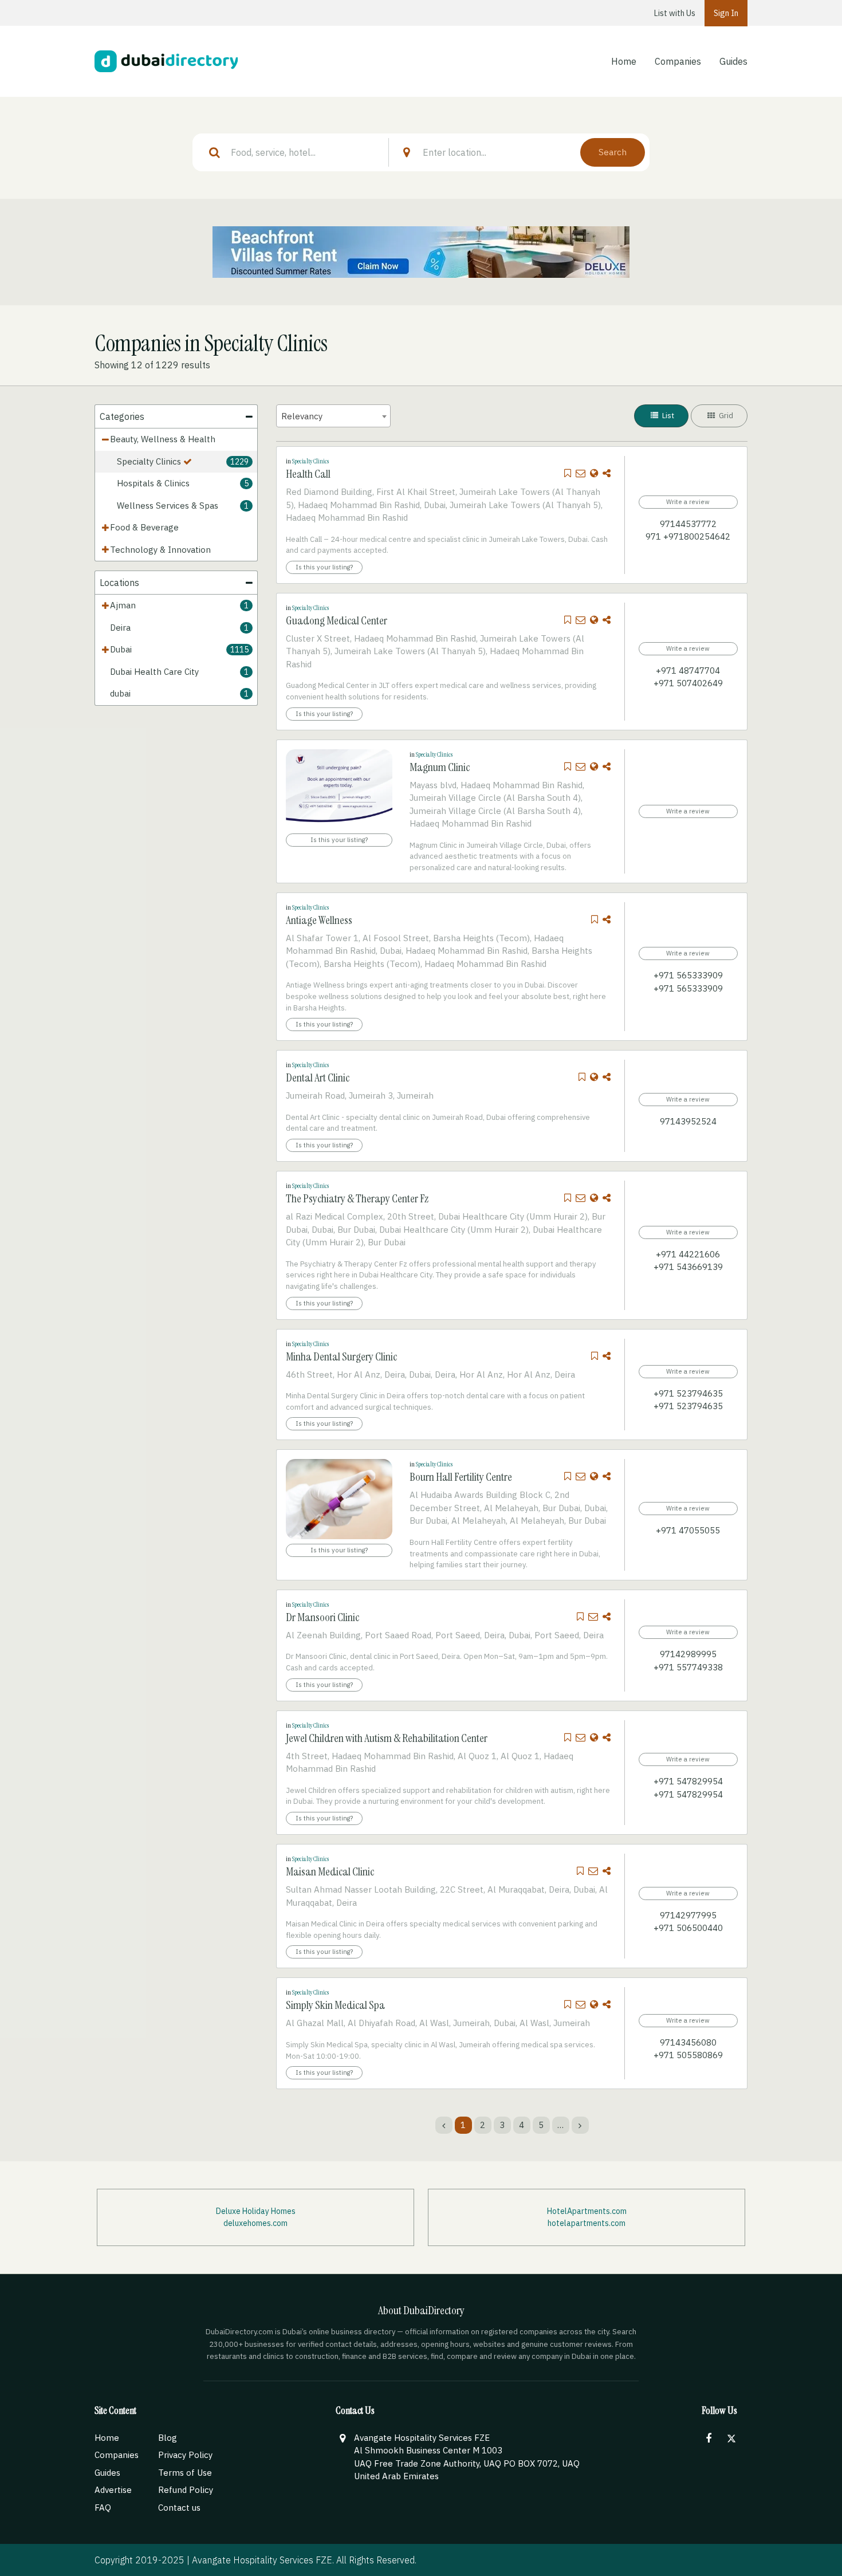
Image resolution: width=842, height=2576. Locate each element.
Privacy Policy (185, 2455)
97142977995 (688, 1915)
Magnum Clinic (440, 767)
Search (613, 152)
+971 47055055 (688, 1530)
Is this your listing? (324, 567)
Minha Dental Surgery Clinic (341, 1356)
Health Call (308, 474)
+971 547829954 (688, 1781)
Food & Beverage (144, 527)
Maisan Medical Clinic (330, 1871)
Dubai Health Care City (154, 672)
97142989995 (688, 1654)
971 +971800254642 (688, 536)
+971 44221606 (688, 1254)
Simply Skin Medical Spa (335, 2005)
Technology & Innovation (160, 550)
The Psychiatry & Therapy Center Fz (357, 1198)
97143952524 (688, 1121)
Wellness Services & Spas (168, 506)
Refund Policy (186, 2490)
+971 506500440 (688, 1928)
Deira (120, 628)
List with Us (675, 13)
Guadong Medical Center (337, 620)
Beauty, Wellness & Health (163, 439)
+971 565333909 (688, 975)
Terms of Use (185, 2473)
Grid (725, 416)
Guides (733, 61)
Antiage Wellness (319, 920)
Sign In (726, 13)
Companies (678, 61)
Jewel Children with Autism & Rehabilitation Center (387, 1738)
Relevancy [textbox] (302, 416)
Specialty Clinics (149, 461)
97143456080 (688, 2042)
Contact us (179, 2508)
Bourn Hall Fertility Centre (461, 1477)
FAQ (103, 2508)
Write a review (688, 502)
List (667, 416)
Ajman (123, 605)
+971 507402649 (688, 683)
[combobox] (333, 416)
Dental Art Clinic (318, 1077)
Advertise (113, 2490)
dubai (120, 693)
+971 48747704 (688, 670)
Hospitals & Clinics (153, 483)
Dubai (121, 649)
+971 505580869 (688, 2055)
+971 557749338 (688, 1667)
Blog (168, 2438)
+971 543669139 (688, 1267)
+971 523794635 (688, 1393)
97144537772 (688, 524)
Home (624, 61)
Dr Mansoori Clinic (322, 1617)
